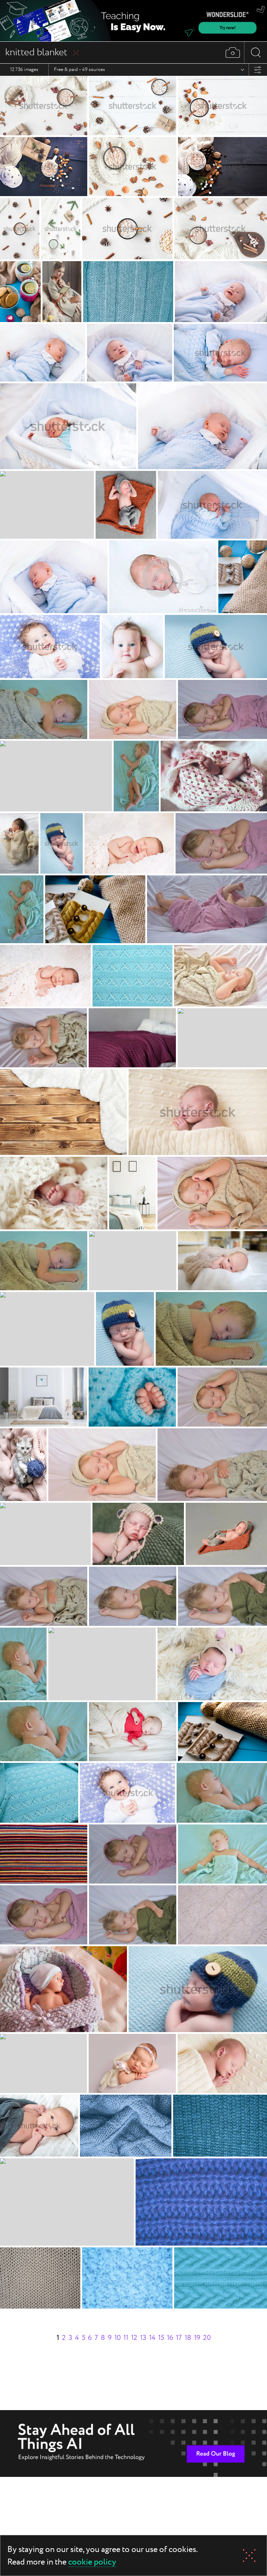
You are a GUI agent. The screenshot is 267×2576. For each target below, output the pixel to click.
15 (161, 2338)
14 (152, 2338)
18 (188, 2338)
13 (143, 2338)
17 (179, 2338)
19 (197, 2338)
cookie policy (92, 2563)
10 (118, 2338)
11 (126, 2338)
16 (170, 2338)
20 (207, 2338)
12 (134, 2338)
